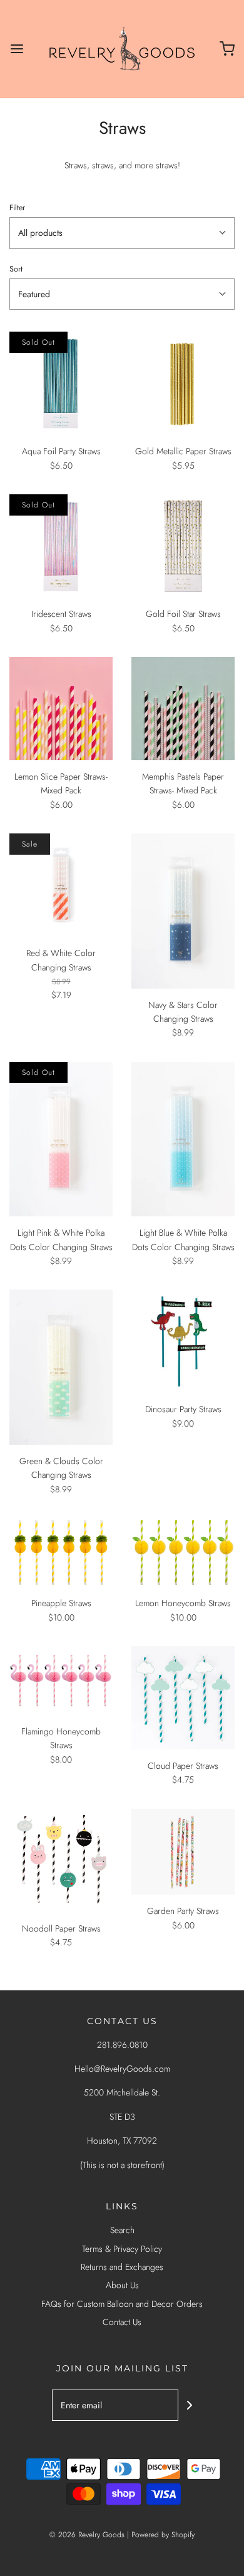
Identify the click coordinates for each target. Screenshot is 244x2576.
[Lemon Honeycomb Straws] (183, 1552)
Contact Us (122, 2322)
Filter (17, 208)
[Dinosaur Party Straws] (183, 1341)
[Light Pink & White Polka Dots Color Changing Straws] (61, 1139)
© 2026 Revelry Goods (87, 2535)
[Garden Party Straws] (183, 1852)
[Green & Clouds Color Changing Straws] (61, 1367)
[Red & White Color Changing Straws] (61, 885)
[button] (122, 233)
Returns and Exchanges (122, 2267)
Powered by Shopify (163, 2535)
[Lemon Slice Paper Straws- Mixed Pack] (61, 709)
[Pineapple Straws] (61, 1552)
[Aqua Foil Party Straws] (61, 383)
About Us (122, 2285)
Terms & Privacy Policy (122, 2249)
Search (122, 2230)
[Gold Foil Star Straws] (183, 546)
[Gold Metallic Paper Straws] (183, 383)
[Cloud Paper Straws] (183, 1698)
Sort (16, 269)
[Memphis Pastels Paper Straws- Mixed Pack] (183, 709)
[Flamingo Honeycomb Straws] (61, 1681)
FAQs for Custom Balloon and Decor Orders (122, 2304)
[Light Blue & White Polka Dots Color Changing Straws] (183, 1139)
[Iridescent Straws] (61, 546)
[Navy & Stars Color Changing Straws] (183, 911)
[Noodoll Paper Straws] (61, 1861)
